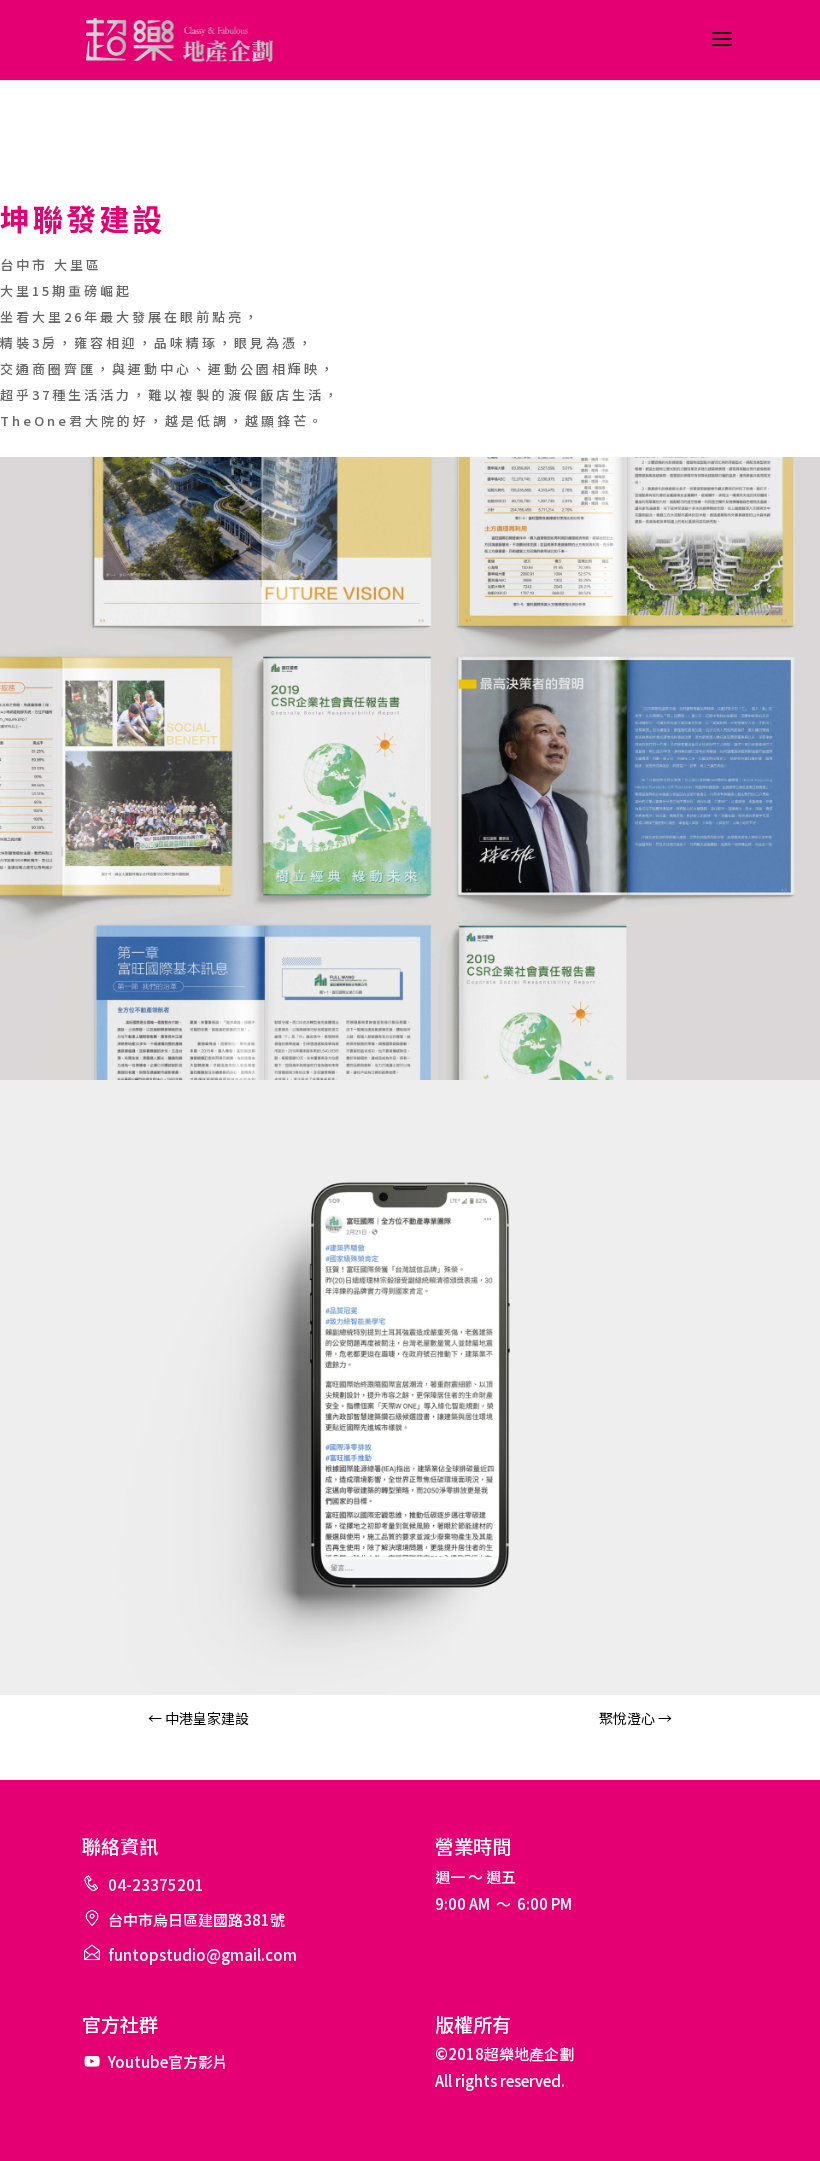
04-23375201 (156, 1884)
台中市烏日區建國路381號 (196, 1919)
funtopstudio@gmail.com (202, 1954)
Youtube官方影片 (168, 2061)
